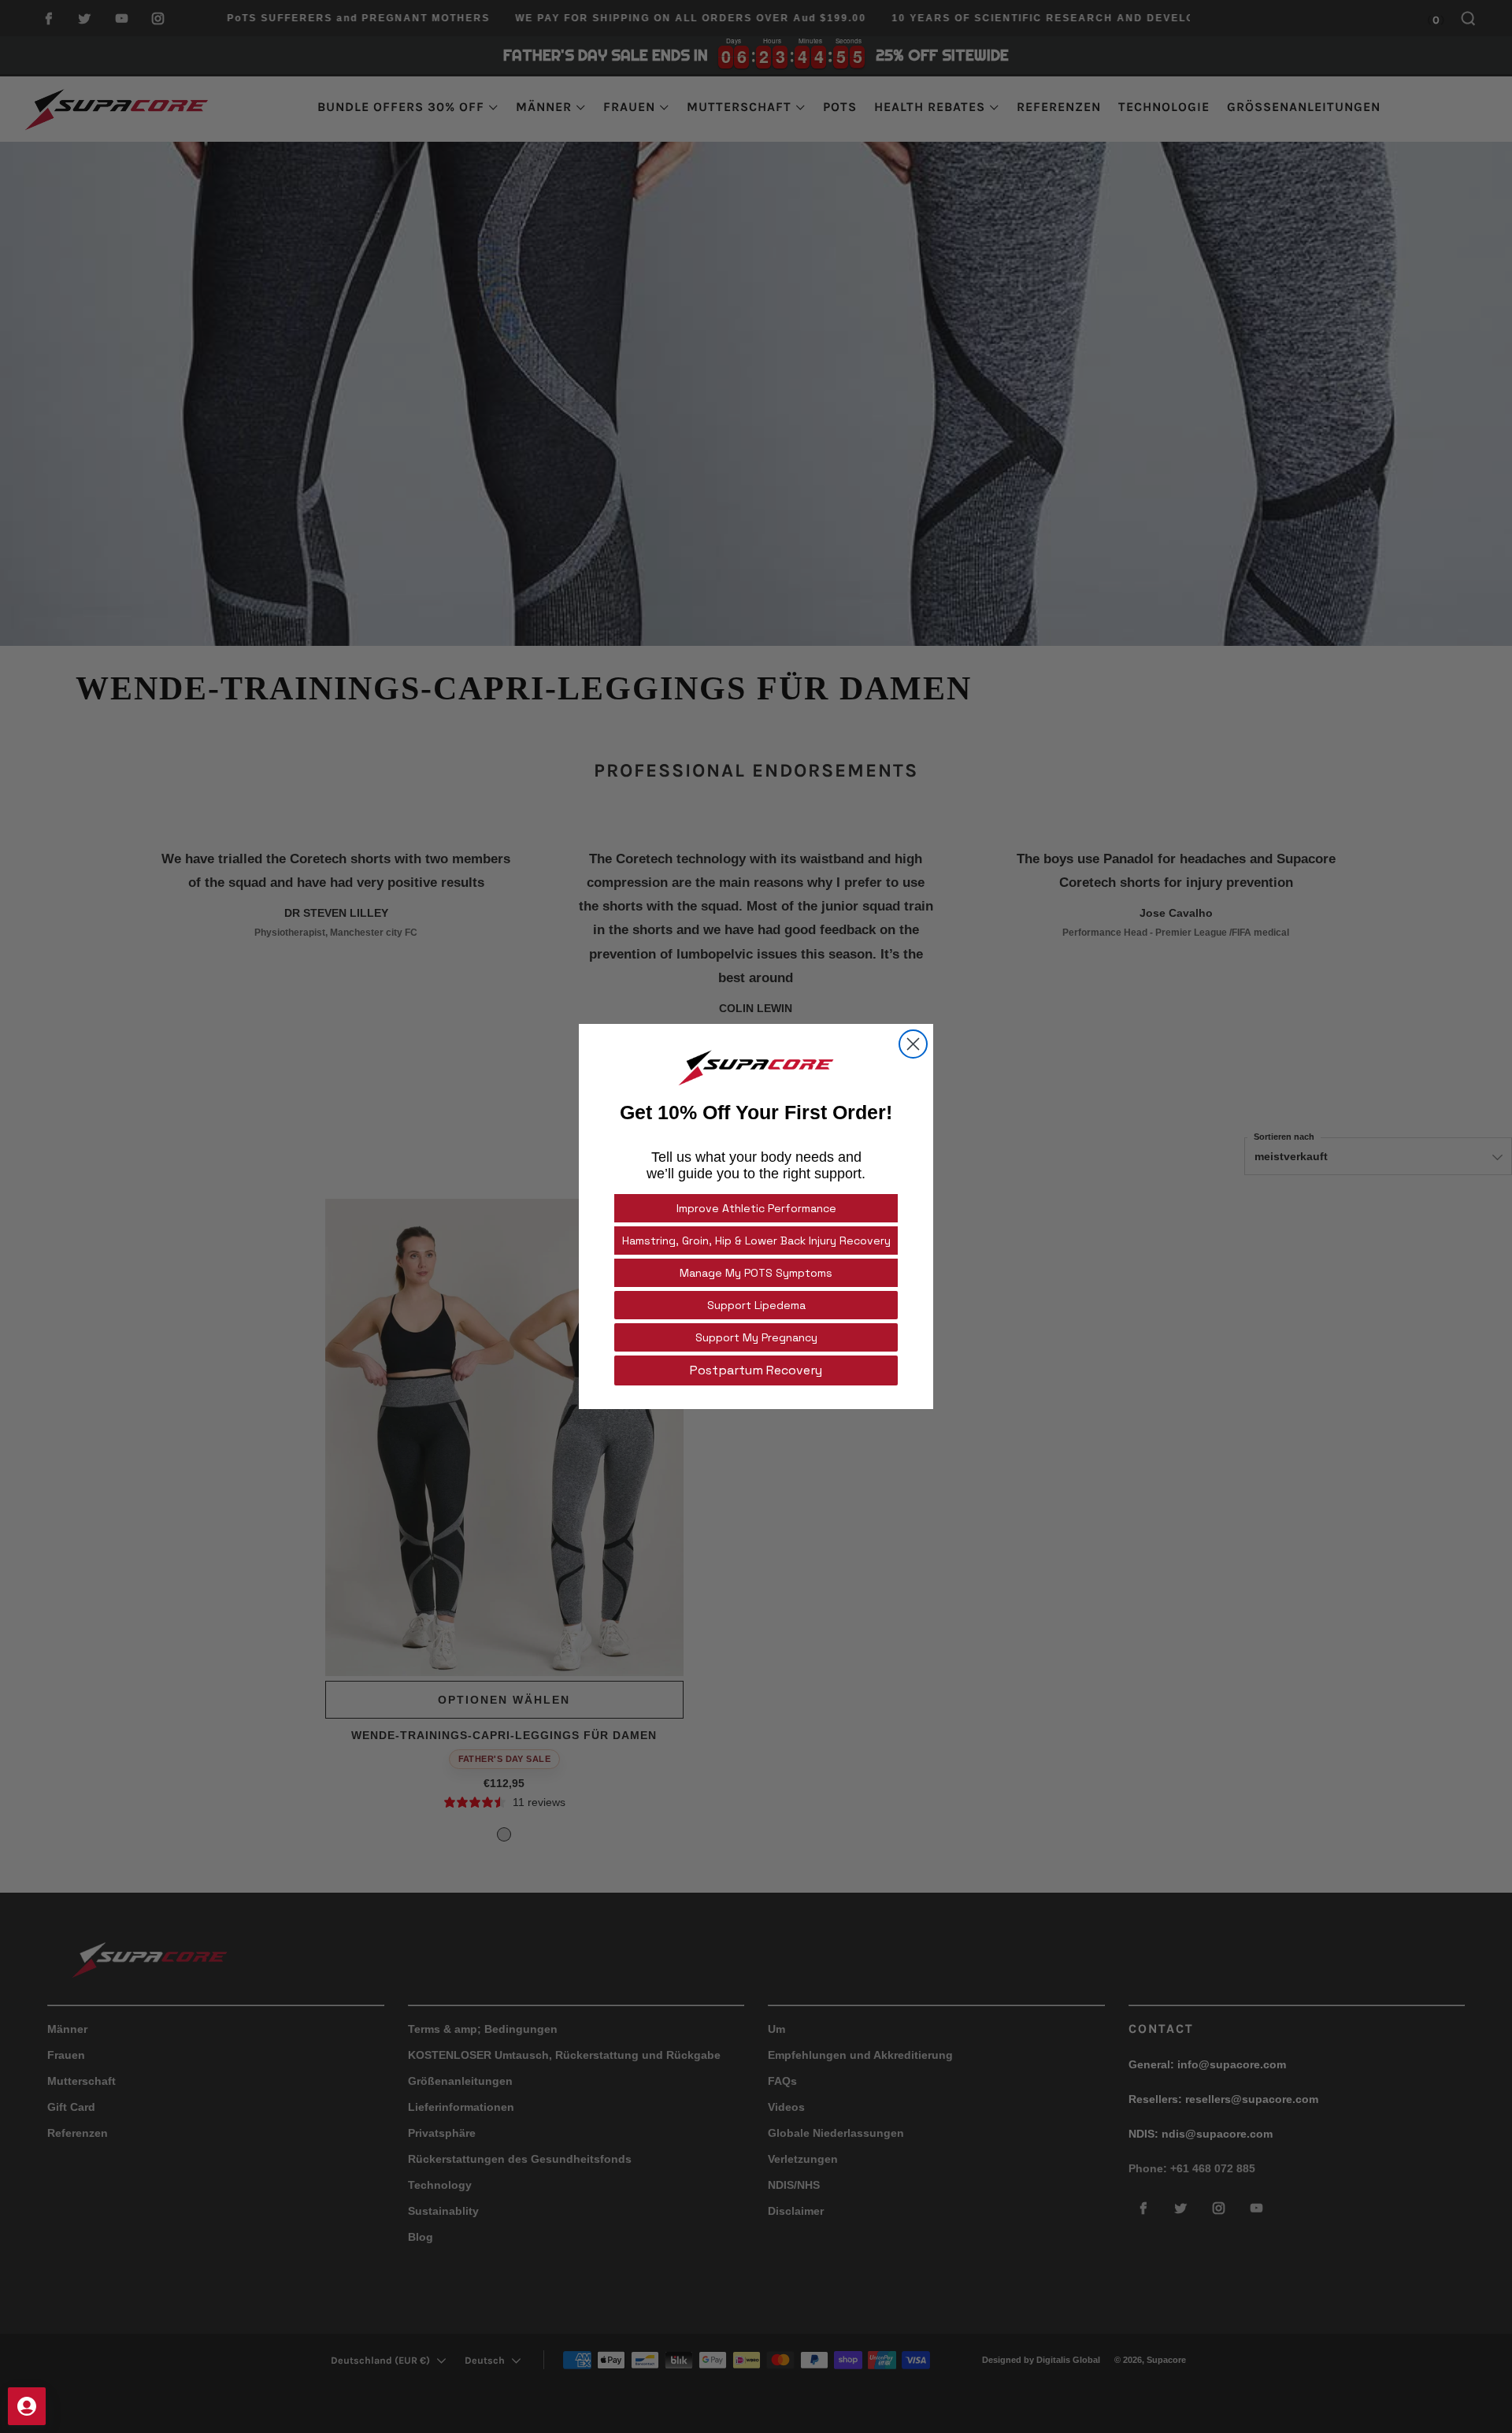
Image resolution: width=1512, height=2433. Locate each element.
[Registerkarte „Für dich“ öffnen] (27, 2406)
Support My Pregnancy (756, 1337)
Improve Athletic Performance (756, 1208)
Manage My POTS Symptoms (756, 1273)
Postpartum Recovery (756, 1370)
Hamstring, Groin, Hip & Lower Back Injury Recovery (756, 1241)
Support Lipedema (756, 1305)
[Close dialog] (913, 1044)
